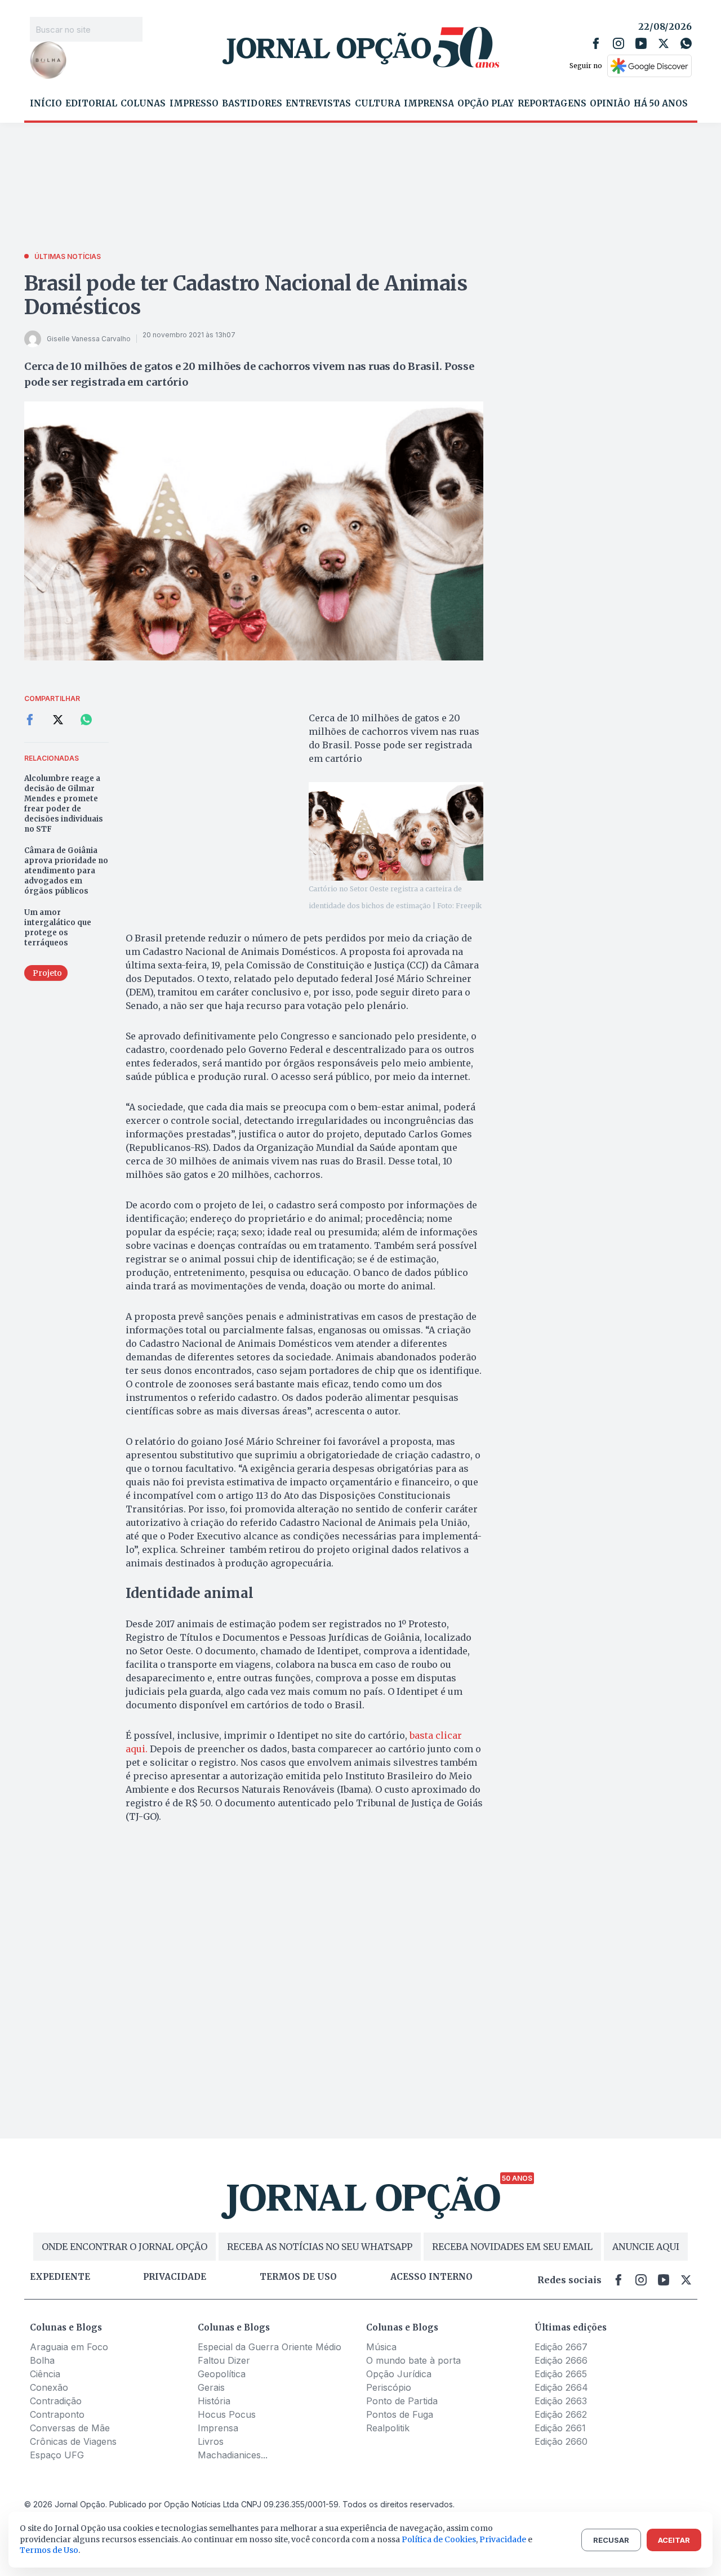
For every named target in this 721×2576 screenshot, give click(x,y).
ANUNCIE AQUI (646, 2247)
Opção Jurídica (399, 2374)
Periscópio (389, 2387)
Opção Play (486, 104)
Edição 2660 (561, 2441)
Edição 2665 (561, 2374)
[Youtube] (641, 43)
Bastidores (252, 104)
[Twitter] (664, 43)
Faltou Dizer (224, 2360)
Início (46, 104)
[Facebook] (596, 43)
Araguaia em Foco (69, 2347)
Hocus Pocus (227, 2414)
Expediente (60, 2277)
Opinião (610, 104)
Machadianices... (233, 2455)
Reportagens (552, 104)
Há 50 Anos (661, 104)
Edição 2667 (561, 2347)
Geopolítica (222, 2374)
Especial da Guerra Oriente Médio (270, 2347)
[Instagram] (618, 43)
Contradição (56, 2401)
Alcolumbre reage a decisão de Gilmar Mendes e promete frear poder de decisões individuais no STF (64, 804)
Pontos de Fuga (400, 2414)
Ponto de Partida (402, 2401)
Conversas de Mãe (70, 2428)
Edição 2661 (560, 2428)
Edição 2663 (561, 2401)
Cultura (378, 104)
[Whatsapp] (686, 43)
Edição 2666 (561, 2360)
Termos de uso (298, 2277)
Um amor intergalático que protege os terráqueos (58, 928)
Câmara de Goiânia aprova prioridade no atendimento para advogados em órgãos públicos (66, 871)
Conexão (49, 2387)
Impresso (194, 104)
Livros (211, 2441)
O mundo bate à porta (413, 2360)
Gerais (211, 2387)
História (214, 2401)
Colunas (143, 104)
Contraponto (57, 2414)
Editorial (91, 104)
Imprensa (429, 104)
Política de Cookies (439, 2539)
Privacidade (175, 2277)
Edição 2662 (561, 2414)
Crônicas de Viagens (73, 2441)
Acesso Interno (431, 2277)
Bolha (42, 2360)
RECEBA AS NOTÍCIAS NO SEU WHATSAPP (320, 2247)
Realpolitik (388, 2428)
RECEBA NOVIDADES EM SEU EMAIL (512, 2247)
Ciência (45, 2374)
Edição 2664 (561, 2387)
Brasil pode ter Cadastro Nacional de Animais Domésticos (246, 295)
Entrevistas (318, 104)
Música (381, 2347)
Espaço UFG (57, 2455)
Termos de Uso (49, 2550)
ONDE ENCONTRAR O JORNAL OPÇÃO (124, 2247)
